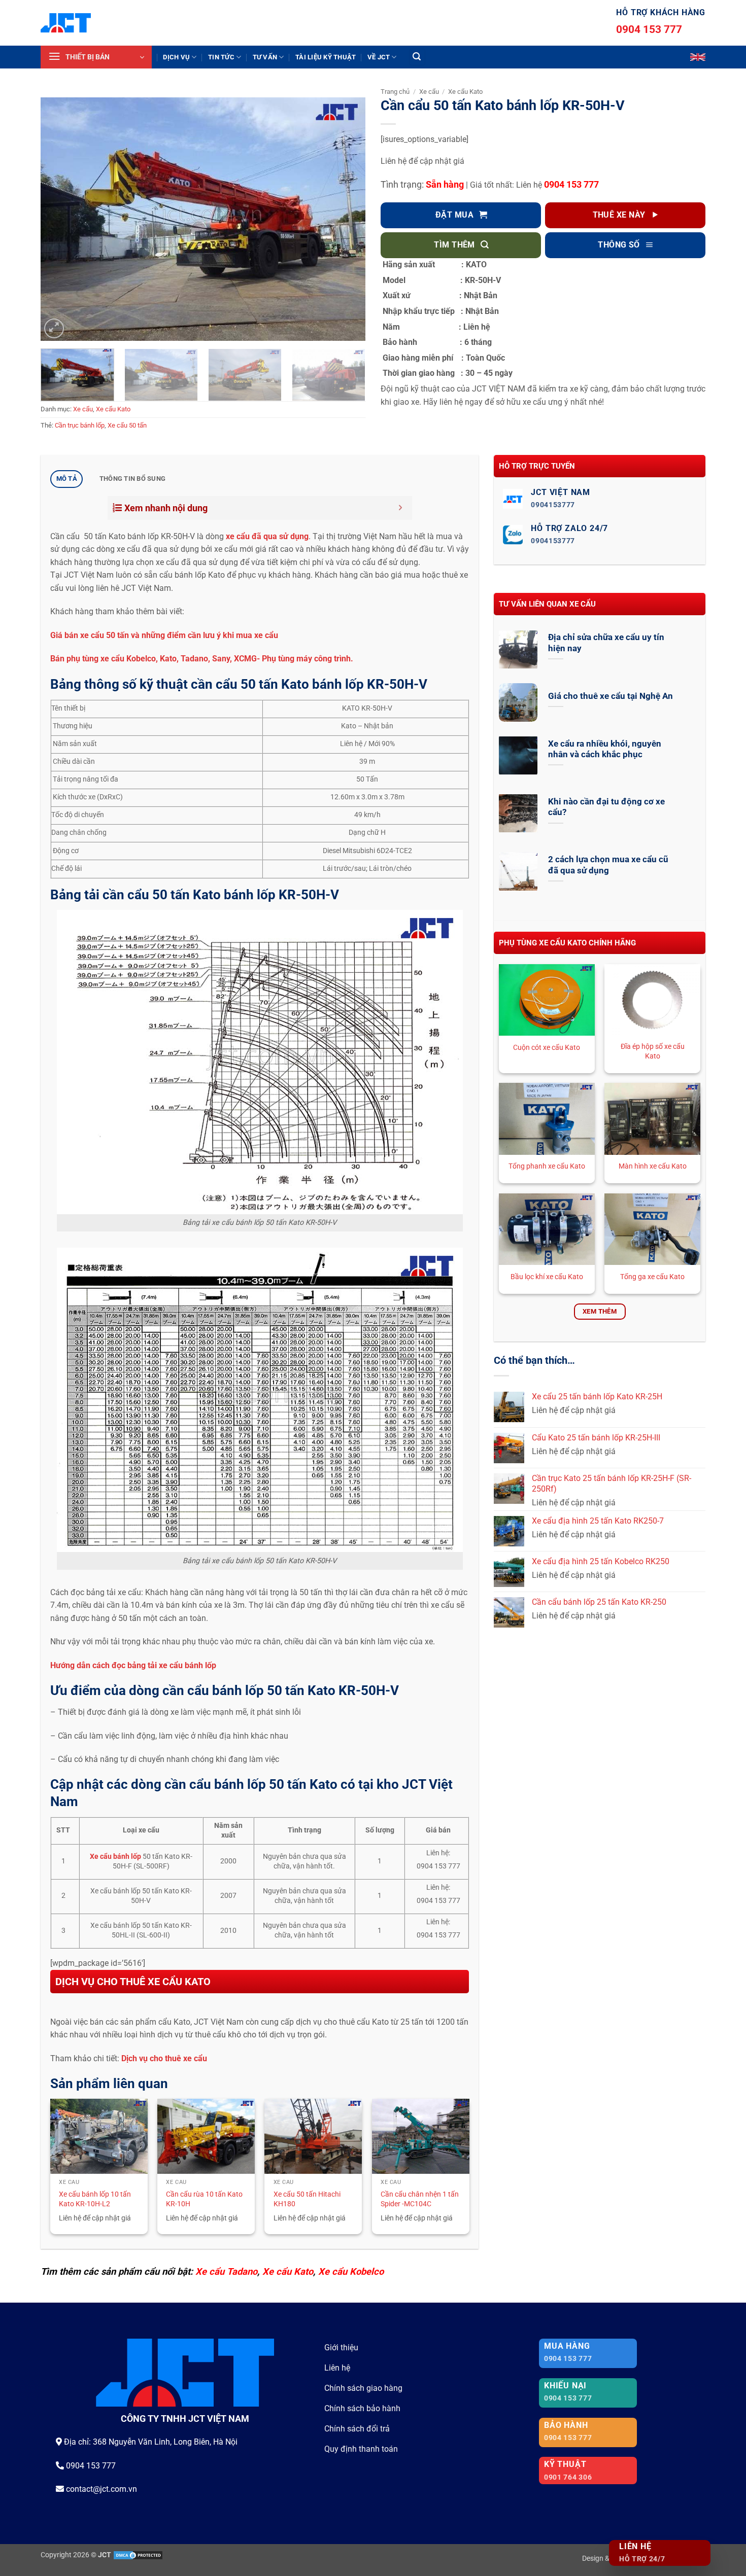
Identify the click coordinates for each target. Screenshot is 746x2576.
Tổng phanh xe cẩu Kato (547, 1166)
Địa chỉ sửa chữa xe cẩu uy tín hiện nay (606, 643)
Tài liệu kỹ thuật (326, 57)
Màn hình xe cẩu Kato (653, 1166)
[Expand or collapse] (401, 508)
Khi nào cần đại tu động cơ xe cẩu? (606, 807)
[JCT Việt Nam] (66, 23)
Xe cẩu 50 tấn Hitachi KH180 (307, 2199)
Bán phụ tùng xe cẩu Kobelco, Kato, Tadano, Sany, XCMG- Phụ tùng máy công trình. (202, 659)
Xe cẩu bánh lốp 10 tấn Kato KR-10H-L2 (95, 2199)
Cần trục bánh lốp (80, 425)
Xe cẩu (83, 409)
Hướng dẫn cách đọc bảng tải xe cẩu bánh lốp (134, 1665)
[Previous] (60, 219)
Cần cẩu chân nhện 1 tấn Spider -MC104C (420, 2199)
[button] (96, 57)
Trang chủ (395, 92)
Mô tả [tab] (67, 479)
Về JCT (379, 57)
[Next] (346, 219)
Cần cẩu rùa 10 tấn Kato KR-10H (204, 2199)
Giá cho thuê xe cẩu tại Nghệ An (611, 696)
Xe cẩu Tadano (226, 2271)
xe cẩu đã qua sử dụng (267, 536)
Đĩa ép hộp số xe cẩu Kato (653, 1051)
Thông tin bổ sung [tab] (132, 479)
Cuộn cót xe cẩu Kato (547, 1048)
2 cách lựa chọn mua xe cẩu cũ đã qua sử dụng (608, 865)
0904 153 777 (649, 29)
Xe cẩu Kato (113, 409)
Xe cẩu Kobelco (351, 2271)
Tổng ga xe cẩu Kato (652, 1277)
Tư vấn (265, 57)
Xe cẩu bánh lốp (115, 1857)
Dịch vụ (176, 57)
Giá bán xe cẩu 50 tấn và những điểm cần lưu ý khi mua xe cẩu (164, 635)
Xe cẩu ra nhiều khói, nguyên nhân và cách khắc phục (605, 749)
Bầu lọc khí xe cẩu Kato (547, 1277)
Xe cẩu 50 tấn (127, 425)
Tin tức (221, 57)
